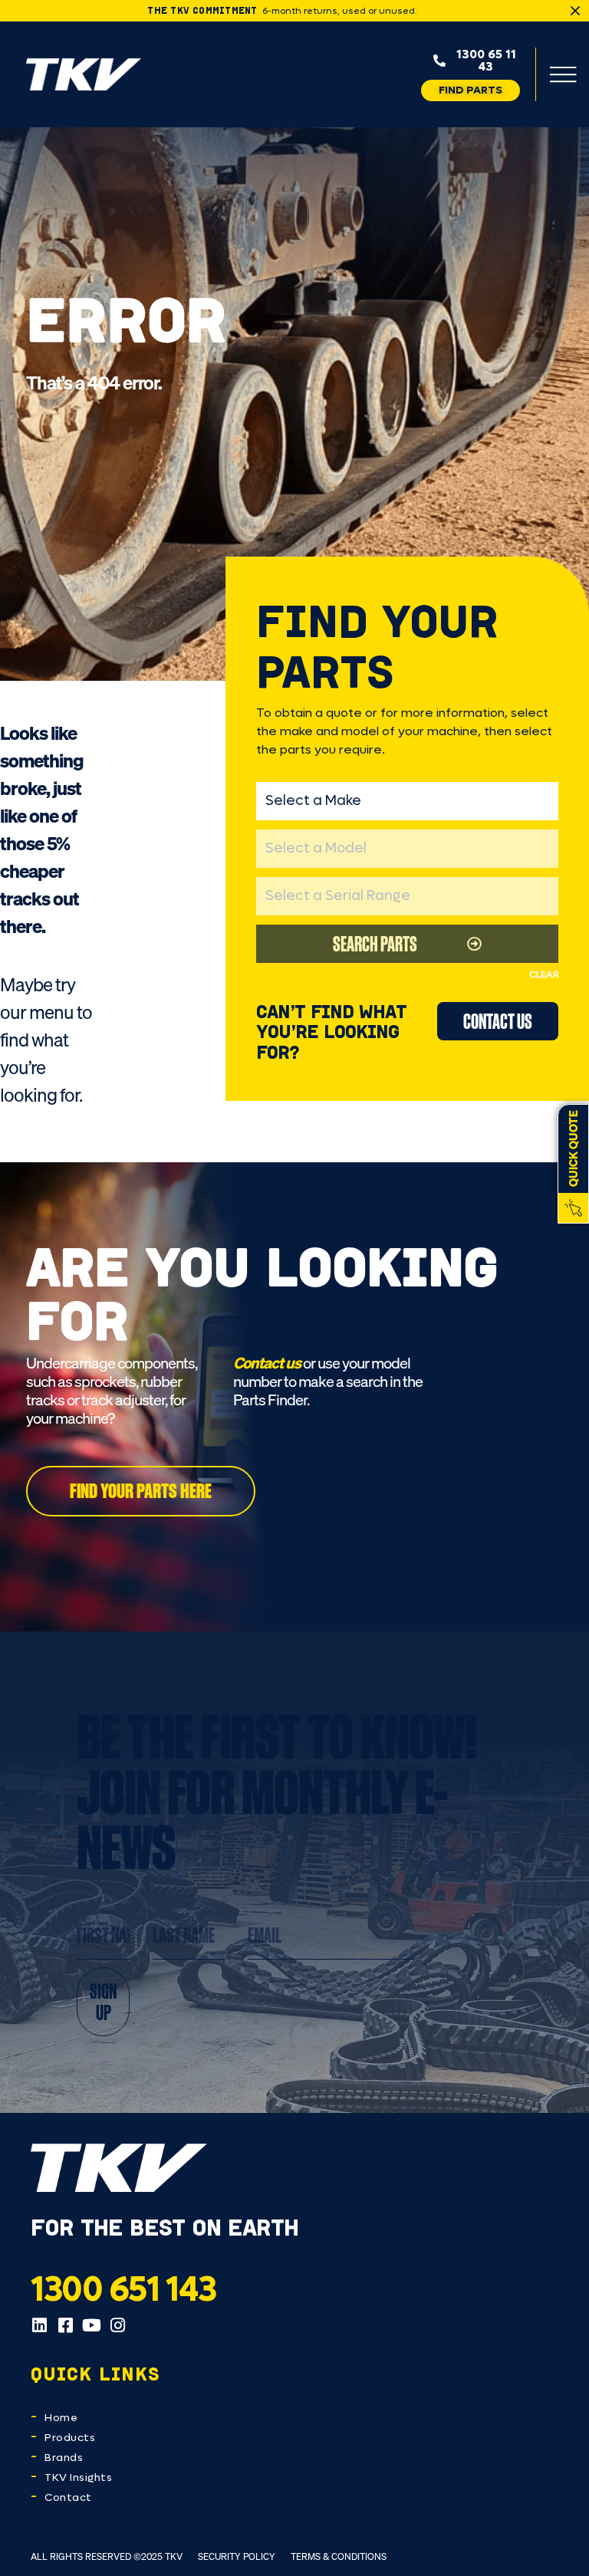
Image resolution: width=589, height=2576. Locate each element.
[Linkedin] (39, 2325)
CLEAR (544, 974)
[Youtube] (91, 2325)
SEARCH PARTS (375, 943)
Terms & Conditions (339, 2556)
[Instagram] (117, 2325)
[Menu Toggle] (563, 74)
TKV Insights (78, 2477)
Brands (64, 2458)
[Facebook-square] (65, 2325)
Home (61, 2418)
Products (70, 2438)
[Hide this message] (575, 11)
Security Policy (237, 2556)
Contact (68, 2497)
